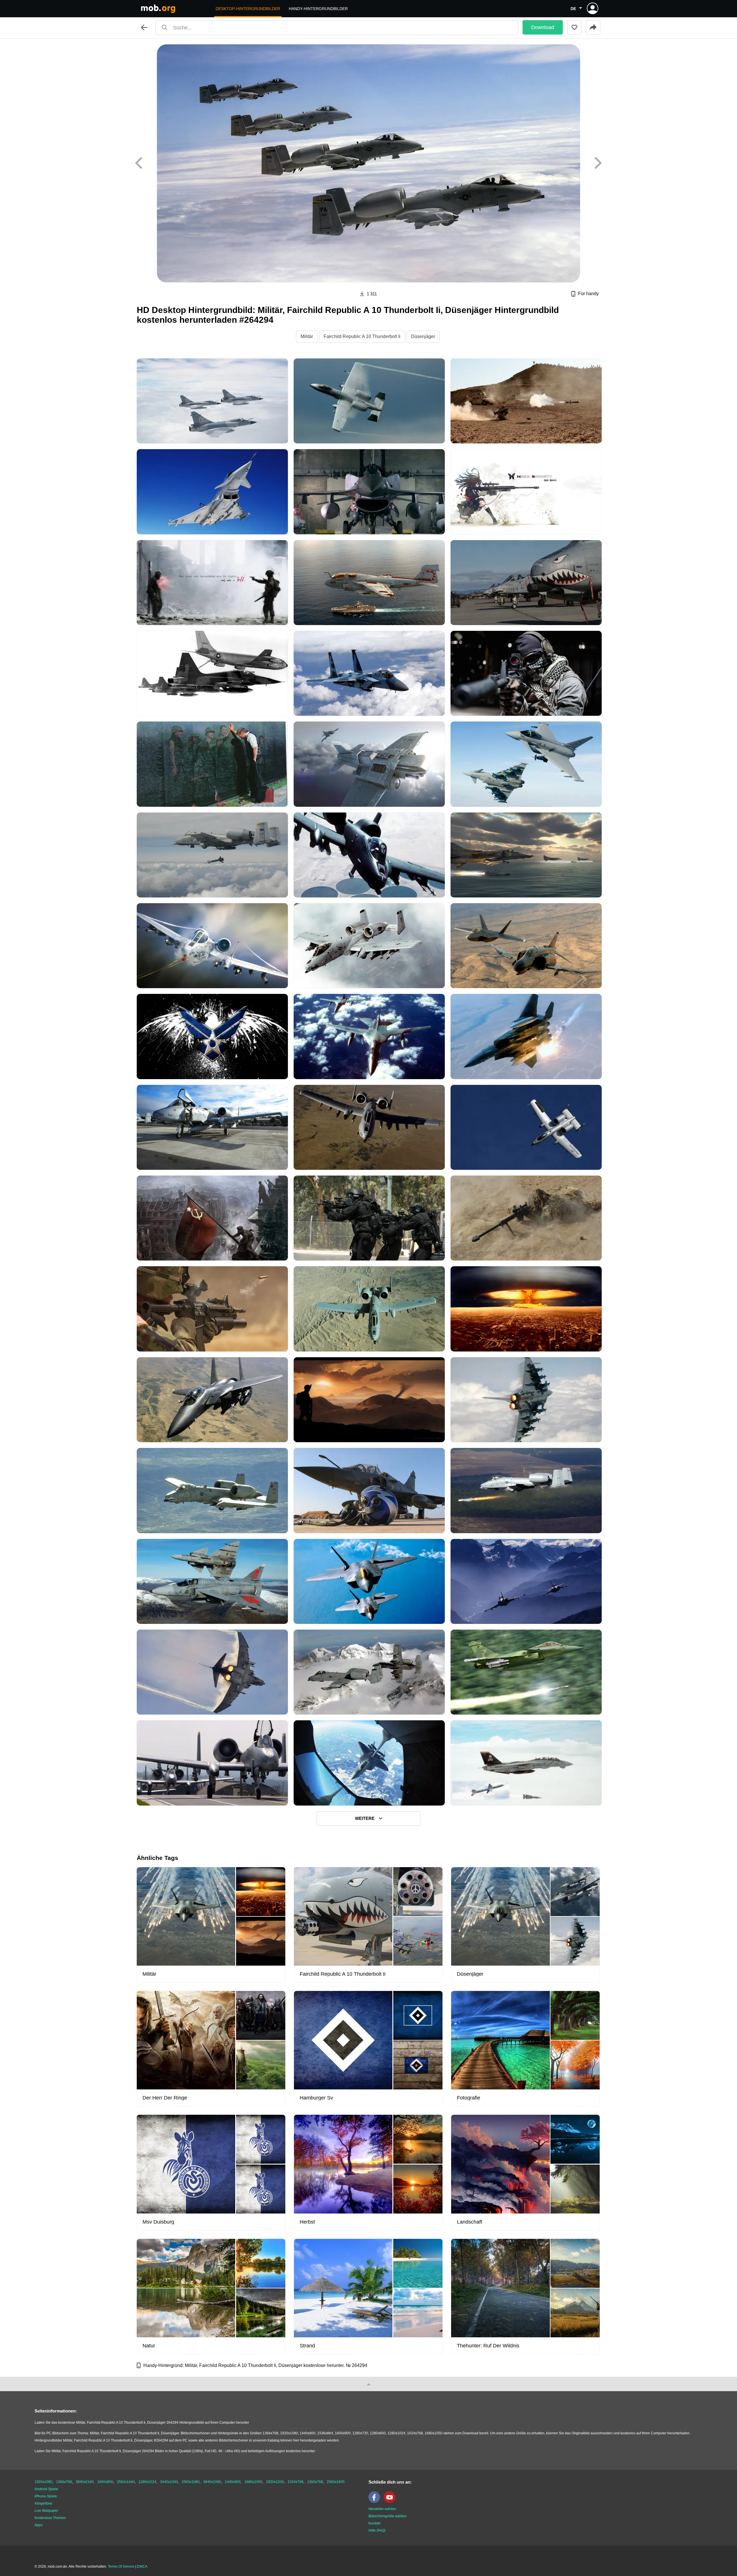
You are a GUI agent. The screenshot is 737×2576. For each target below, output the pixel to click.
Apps (39, 2525)
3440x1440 (169, 2482)
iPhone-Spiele (46, 2496)
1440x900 (233, 2482)
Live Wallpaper (46, 2511)
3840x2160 (85, 2482)
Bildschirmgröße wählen (388, 2516)
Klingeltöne (43, 2503)
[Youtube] (391, 2502)
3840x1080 (212, 2482)
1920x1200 (275, 2482)
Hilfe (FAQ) (377, 2531)
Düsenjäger (423, 336)
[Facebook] (376, 2502)
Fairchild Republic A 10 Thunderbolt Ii (362, 336)
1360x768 (315, 2482)
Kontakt (374, 2523)
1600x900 (105, 2482)
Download (543, 27)
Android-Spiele (46, 2489)
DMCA (142, 2566)
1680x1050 (253, 2482)
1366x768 (64, 2482)
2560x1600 (336, 2482)
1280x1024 (147, 2482)
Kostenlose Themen (50, 2518)
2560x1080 (191, 2482)
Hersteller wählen (382, 2509)
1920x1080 (43, 2482)
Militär (307, 336)
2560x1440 (126, 2482)
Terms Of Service (121, 2566)
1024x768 (296, 2482)
